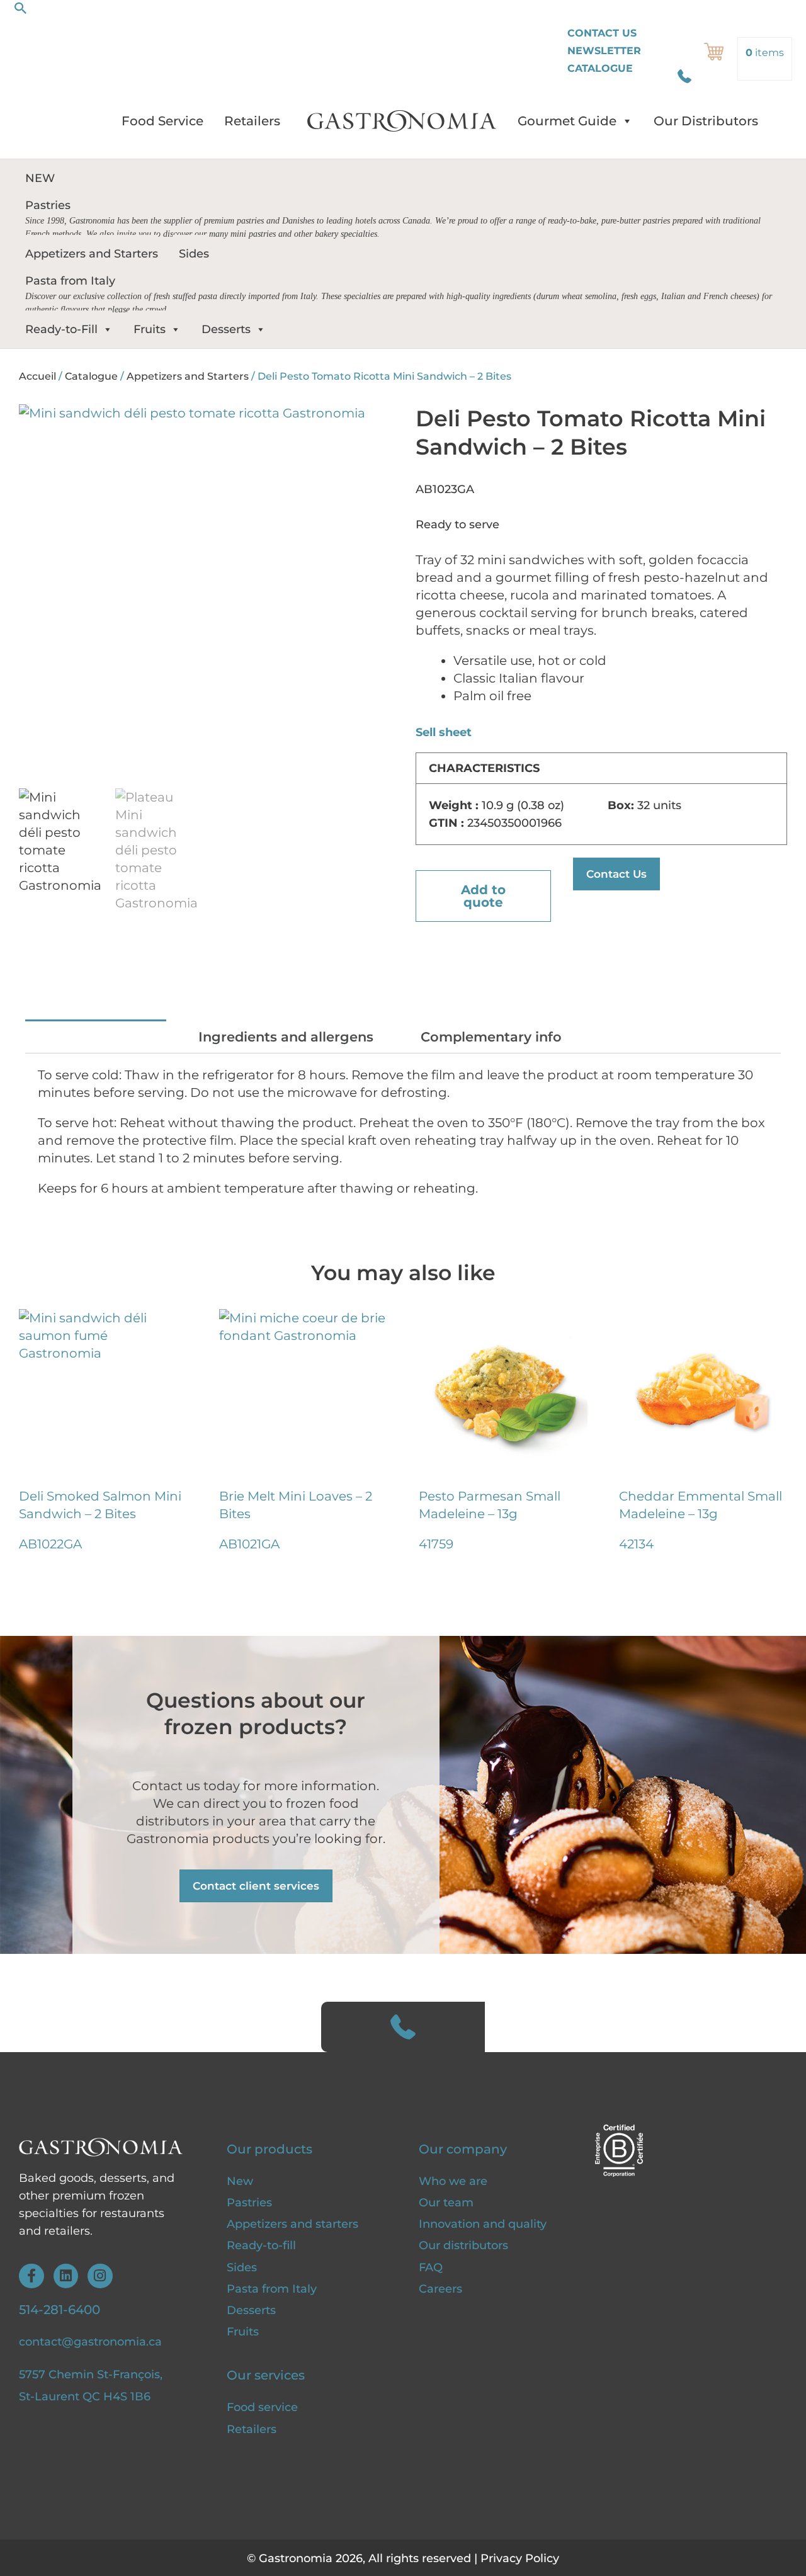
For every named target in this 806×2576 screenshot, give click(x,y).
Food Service (162, 121)
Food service (264, 2407)
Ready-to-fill (261, 2245)
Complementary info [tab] (491, 1037)
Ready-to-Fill (61, 329)
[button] (21, 8)
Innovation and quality (483, 2224)
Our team (446, 2203)
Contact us (602, 33)
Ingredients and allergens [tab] (286, 1037)
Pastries (249, 2203)
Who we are (453, 2181)
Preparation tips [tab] (96, 1037)
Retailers (252, 121)
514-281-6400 (60, 2310)
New (240, 2181)
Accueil (37, 376)
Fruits (150, 329)
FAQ (431, 2267)
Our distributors (463, 2245)
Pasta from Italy (272, 2289)
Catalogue (600, 68)
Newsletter (604, 51)
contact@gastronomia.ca (90, 2342)
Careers (440, 2289)
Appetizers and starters (292, 2224)
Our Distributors (706, 121)
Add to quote (483, 896)
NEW (40, 178)
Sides (194, 254)
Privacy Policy (520, 2558)
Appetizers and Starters (92, 254)
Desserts (226, 329)
